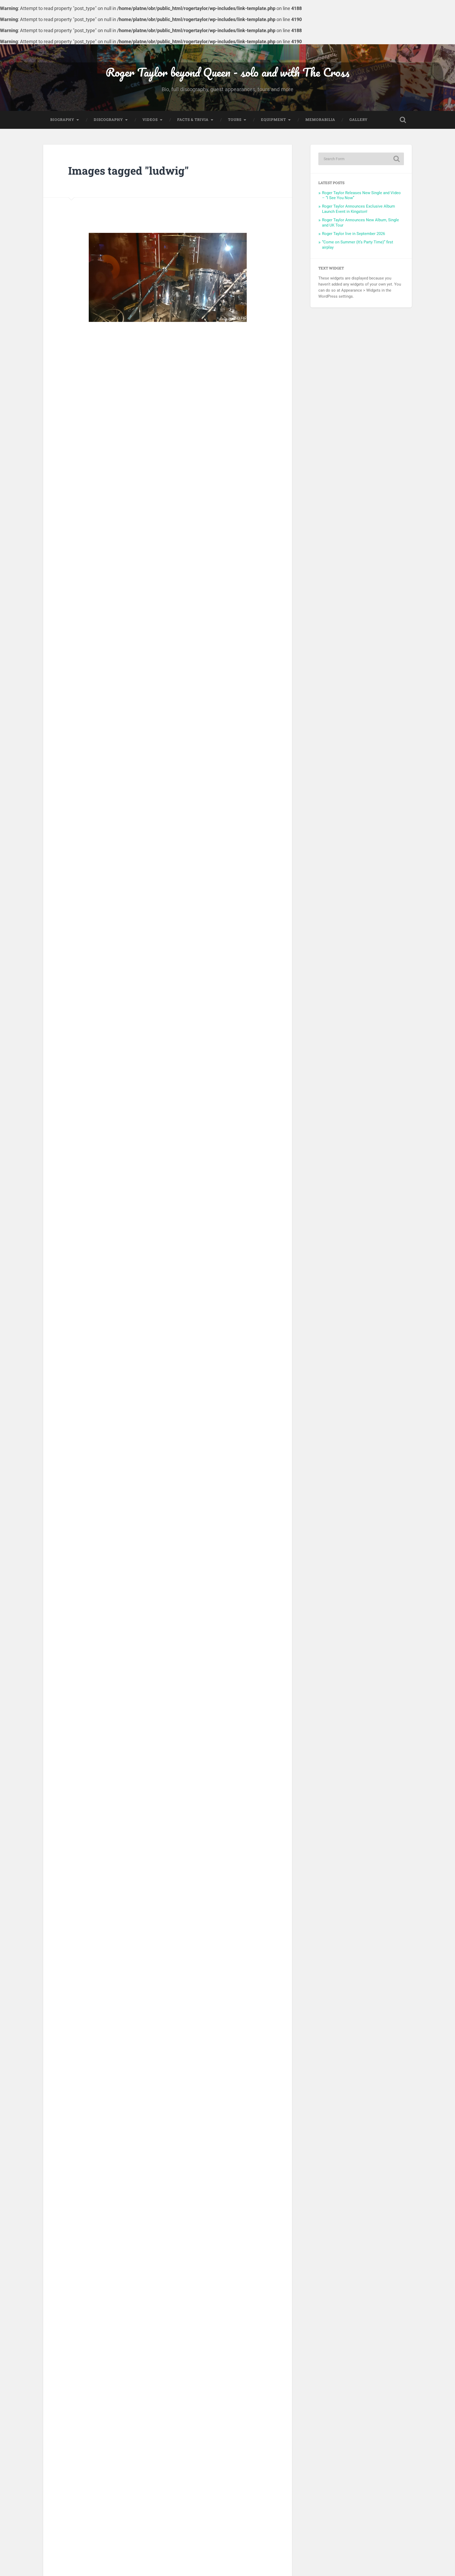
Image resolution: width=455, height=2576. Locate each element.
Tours (235, 120)
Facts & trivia (193, 120)
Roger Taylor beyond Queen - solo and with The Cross (227, 72)
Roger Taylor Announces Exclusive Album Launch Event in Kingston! (358, 209)
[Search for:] (361, 159)
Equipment (273, 120)
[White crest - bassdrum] (168, 277)
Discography (108, 120)
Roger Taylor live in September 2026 (353, 234)
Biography (62, 120)
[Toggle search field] (403, 120)
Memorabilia (320, 120)
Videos (150, 120)
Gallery (358, 120)
